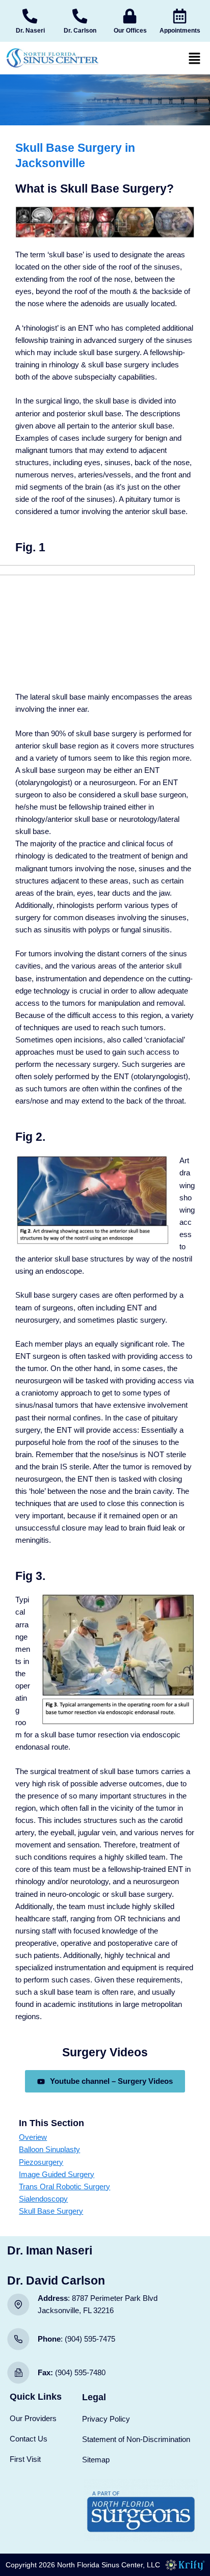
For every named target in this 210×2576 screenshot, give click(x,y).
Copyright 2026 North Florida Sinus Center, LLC (83, 2565)
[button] (195, 58)
